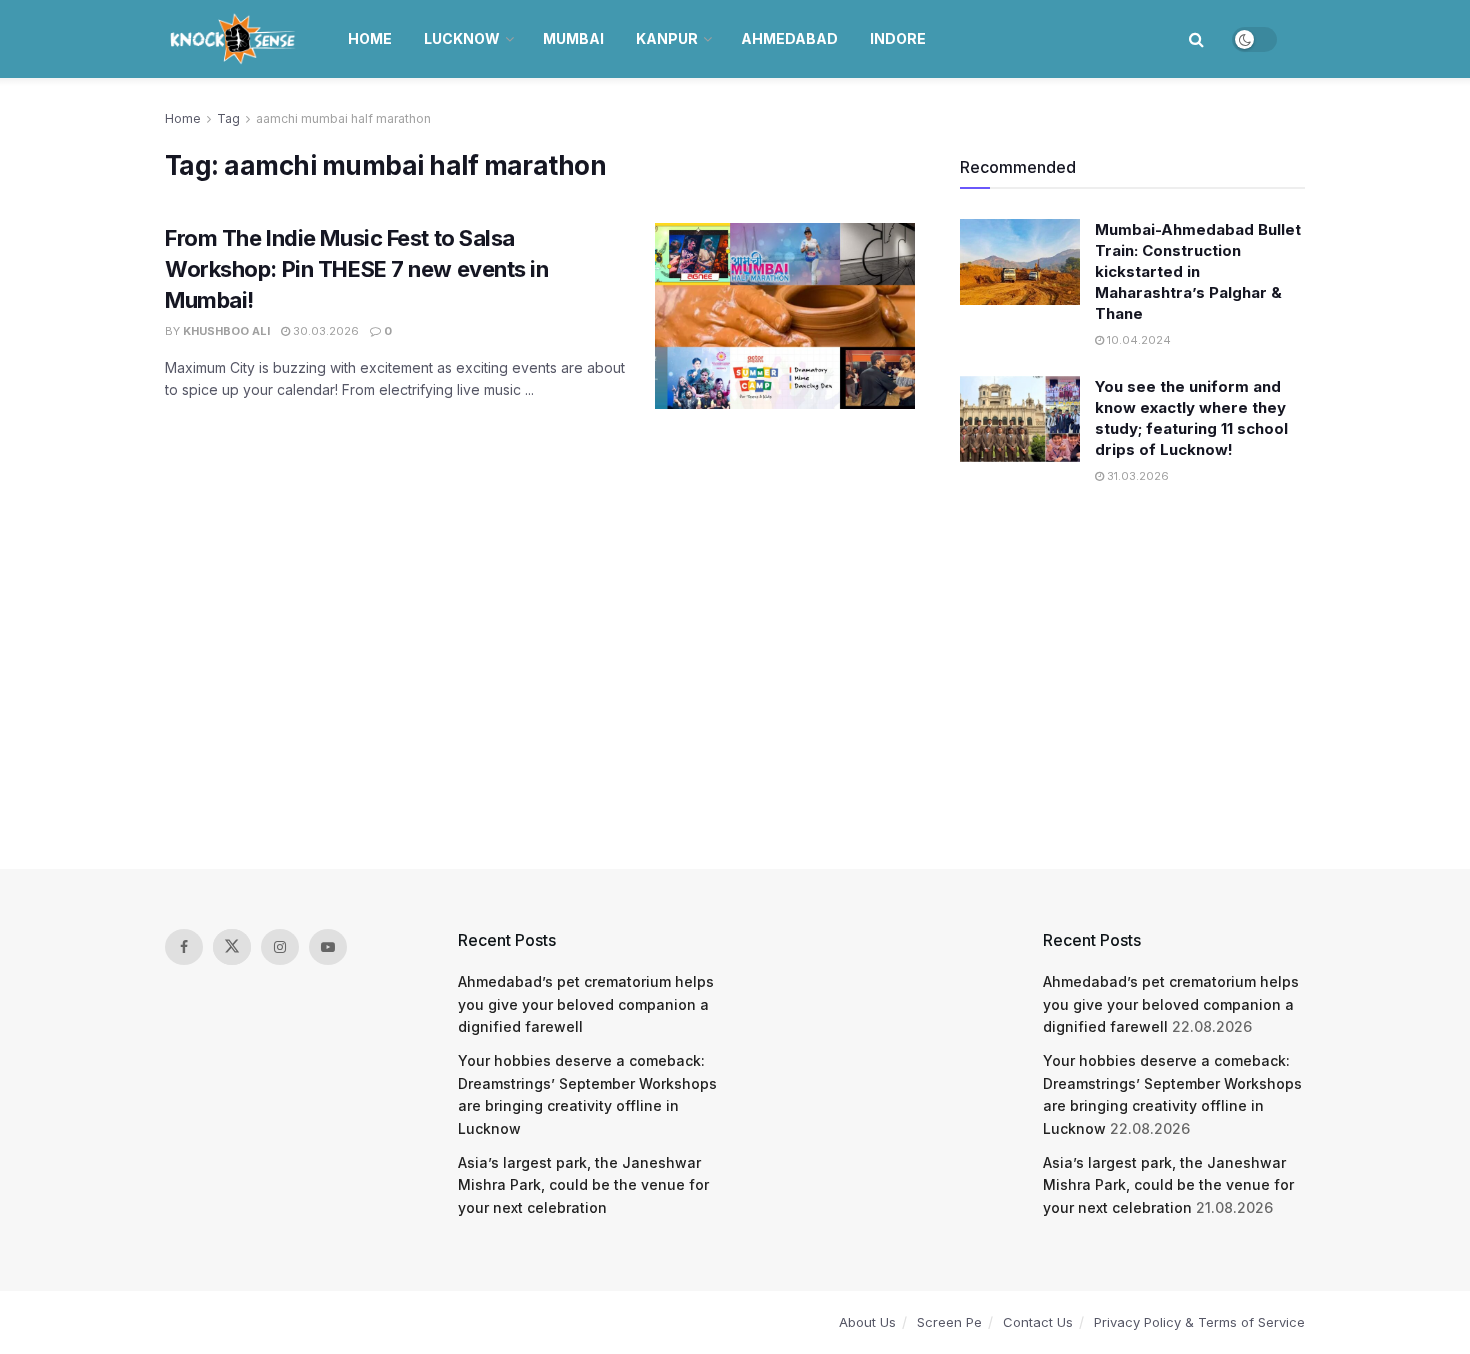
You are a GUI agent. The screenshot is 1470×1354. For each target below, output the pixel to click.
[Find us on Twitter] (232, 947)
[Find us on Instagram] (280, 947)
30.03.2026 (324, 331)
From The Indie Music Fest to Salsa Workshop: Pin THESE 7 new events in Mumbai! (357, 269)
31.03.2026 (1136, 476)
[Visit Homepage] (234, 39)
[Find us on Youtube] (328, 947)
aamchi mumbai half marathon (343, 118)
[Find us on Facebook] (184, 947)
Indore (898, 38)
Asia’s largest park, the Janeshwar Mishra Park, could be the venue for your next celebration (583, 1185)
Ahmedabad (789, 38)
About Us (867, 1322)
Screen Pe (949, 1322)
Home (370, 38)
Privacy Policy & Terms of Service (1199, 1322)
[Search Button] (1196, 39)
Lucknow (462, 38)
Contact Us (1038, 1322)
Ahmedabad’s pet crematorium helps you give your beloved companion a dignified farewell (586, 1004)
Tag (228, 118)
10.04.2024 (1137, 340)
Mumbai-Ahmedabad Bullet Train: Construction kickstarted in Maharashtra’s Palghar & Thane (1198, 271)
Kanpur (667, 38)
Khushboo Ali (226, 331)
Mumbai (573, 38)
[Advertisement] (735, 679)
